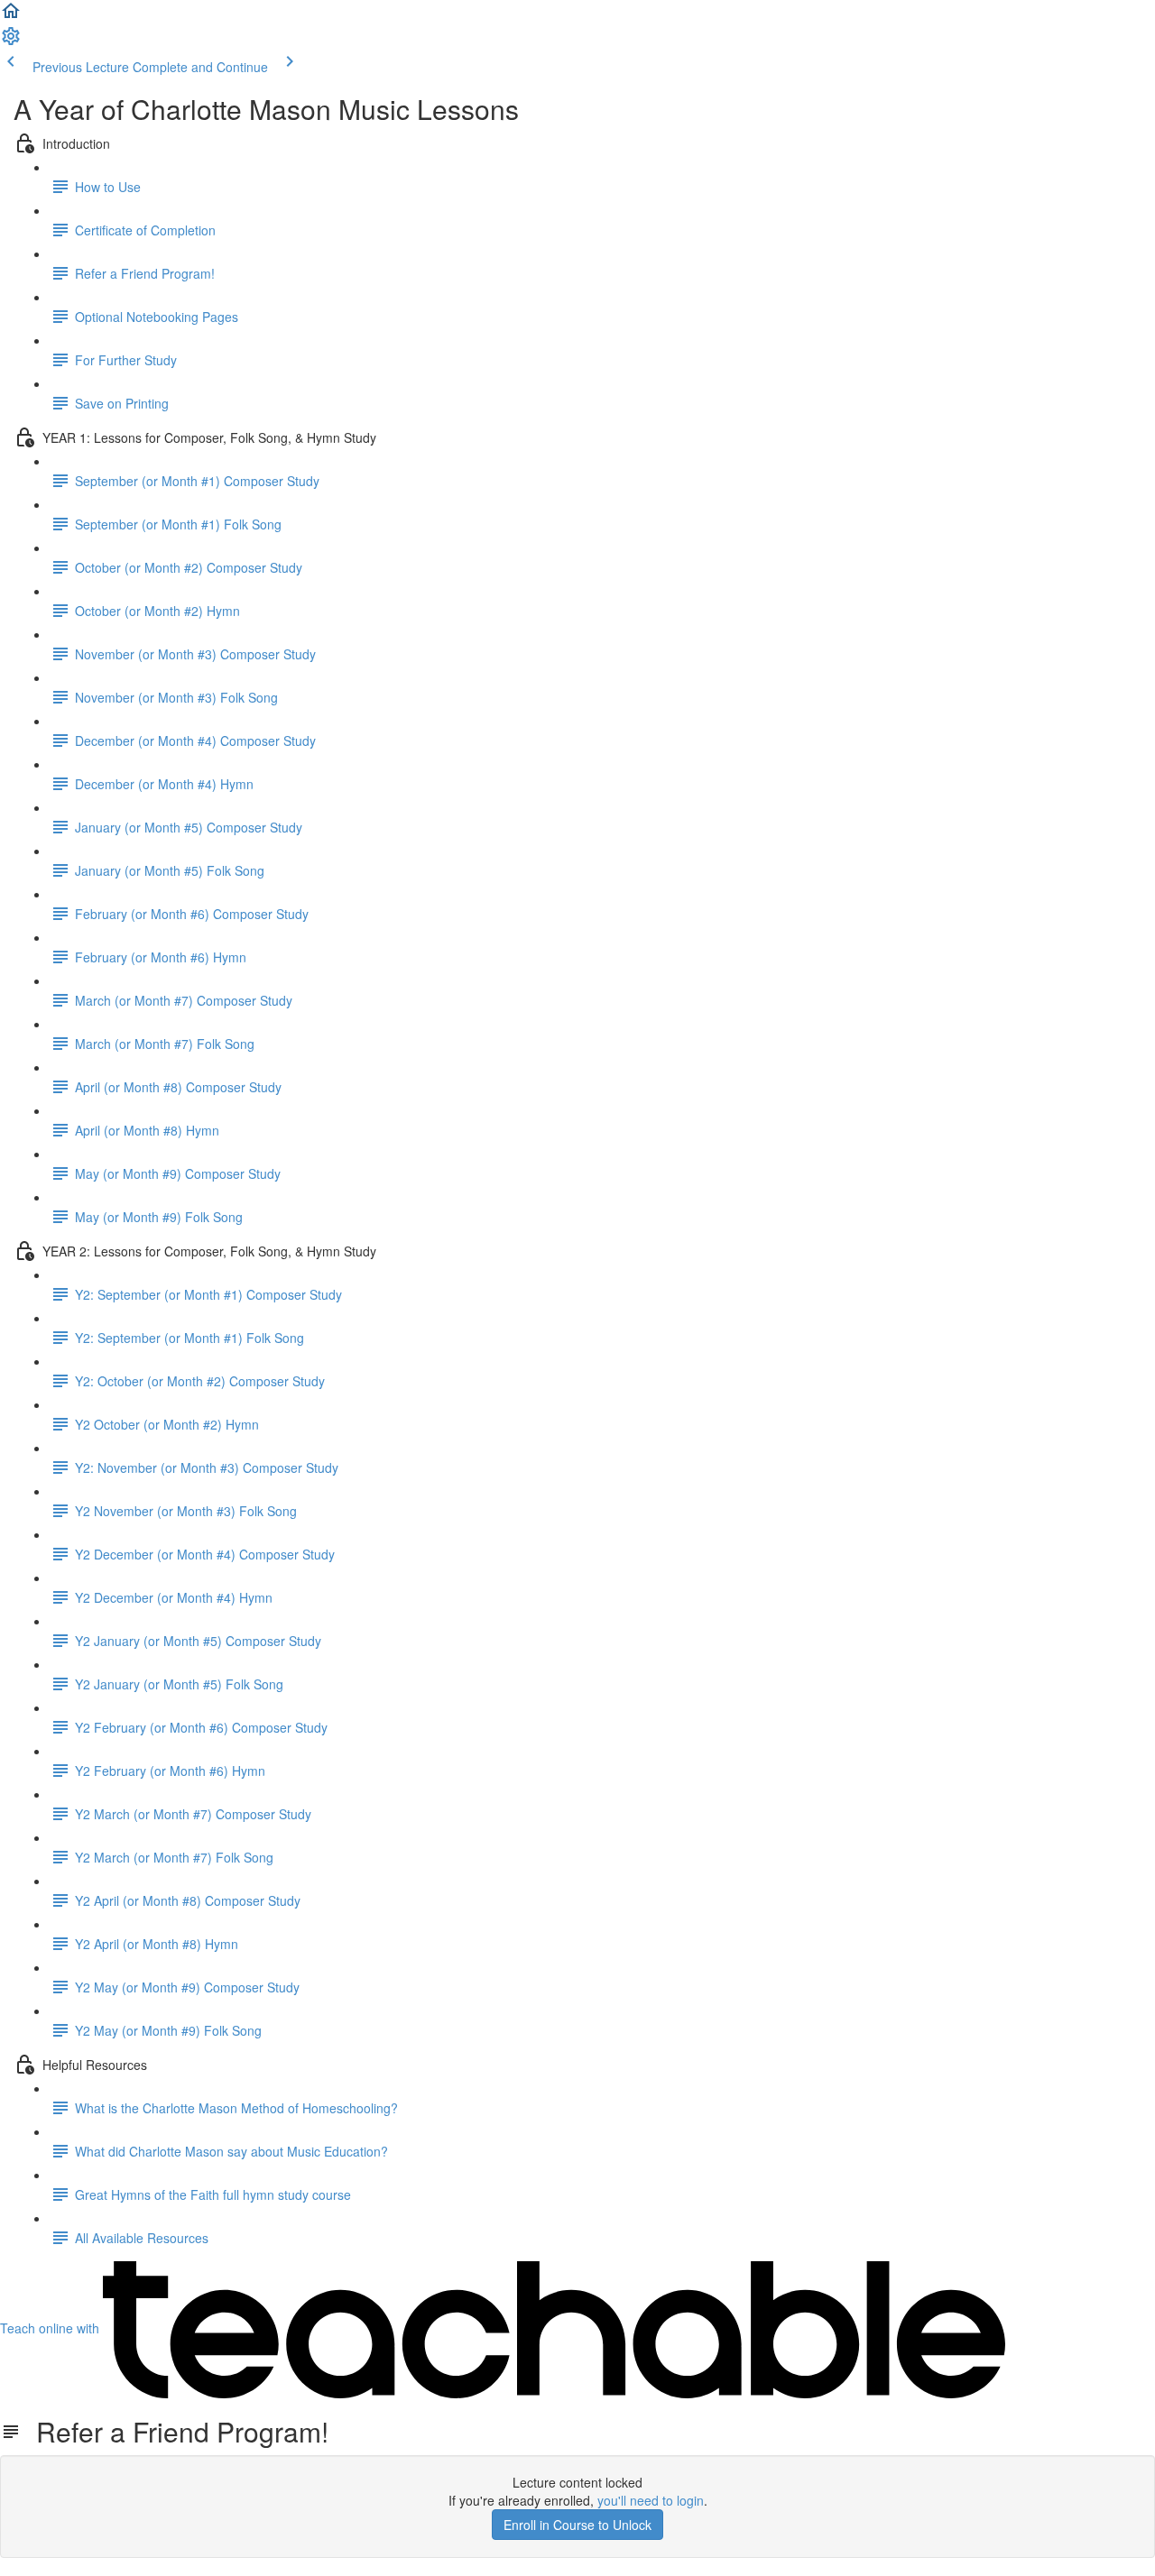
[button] (11, 16)
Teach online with (51, 2328)
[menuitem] (11, 41)
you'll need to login (651, 2500)
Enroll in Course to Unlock (577, 2525)
